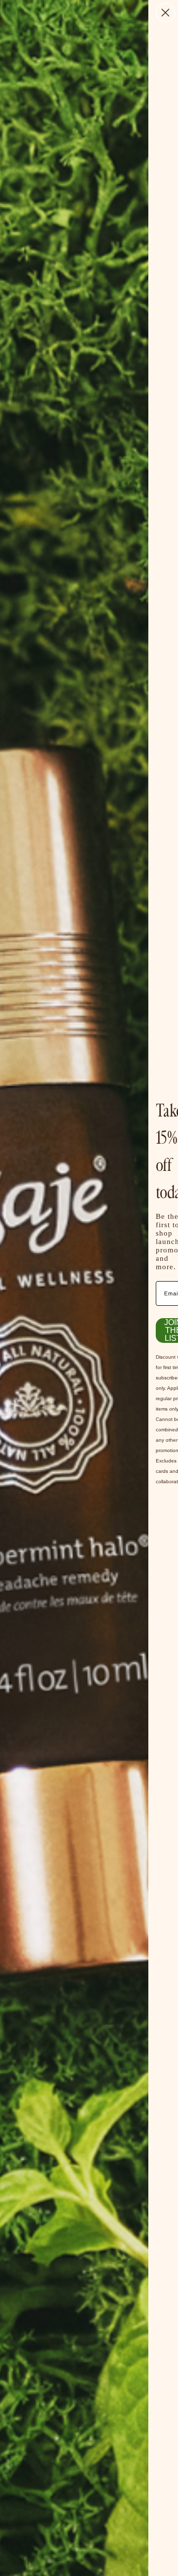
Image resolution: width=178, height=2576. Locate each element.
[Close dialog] (165, 13)
